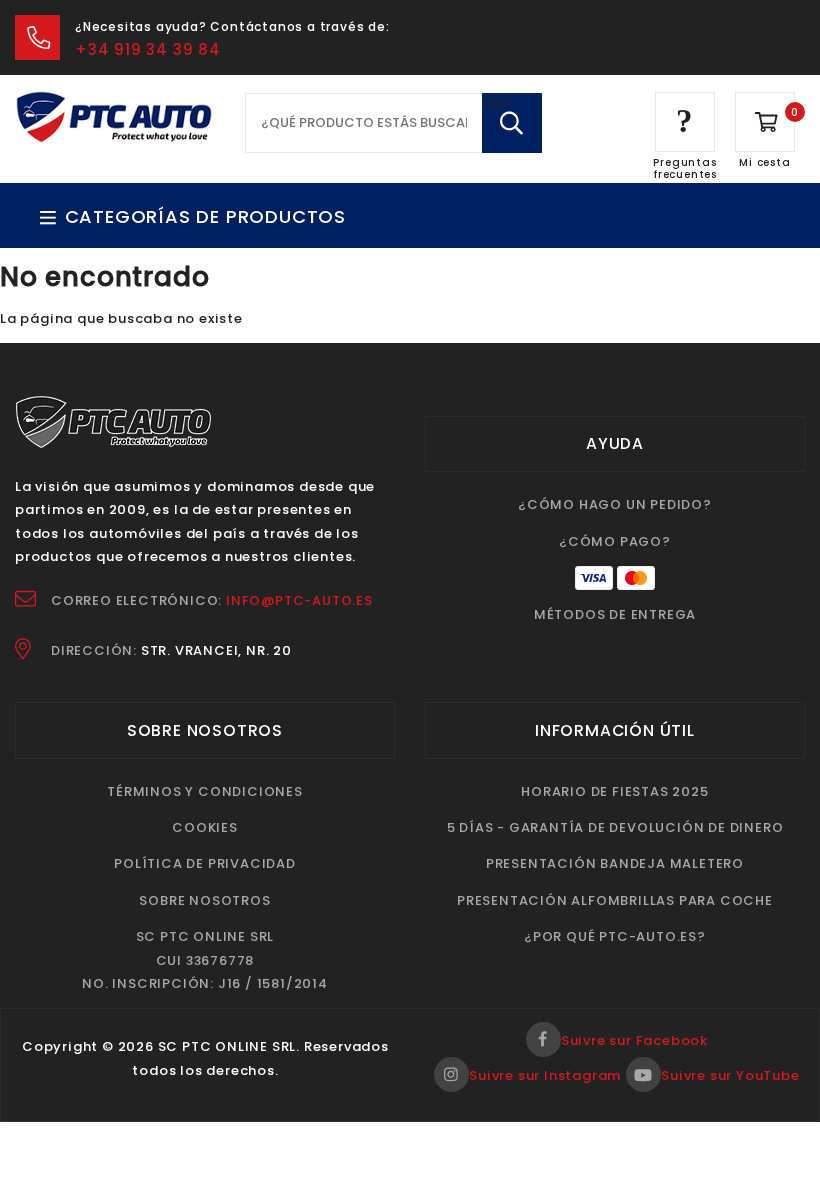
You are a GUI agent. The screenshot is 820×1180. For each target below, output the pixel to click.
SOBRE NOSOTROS (204, 900)
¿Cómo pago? (615, 541)
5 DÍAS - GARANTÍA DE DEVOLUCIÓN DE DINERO (615, 827)
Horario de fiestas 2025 (614, 791)
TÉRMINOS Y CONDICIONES (205, 791)
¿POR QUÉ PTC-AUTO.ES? (615, 936)
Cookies (205, 827)
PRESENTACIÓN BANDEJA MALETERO (615, 863)
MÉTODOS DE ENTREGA (615, 614)
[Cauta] (511, 123)
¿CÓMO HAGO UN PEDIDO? (615, 504)
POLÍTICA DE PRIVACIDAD (205, 863)
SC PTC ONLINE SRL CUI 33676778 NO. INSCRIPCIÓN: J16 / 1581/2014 (205, 960)
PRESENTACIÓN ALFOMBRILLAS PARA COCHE (615, 900)
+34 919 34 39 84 (148, 49)
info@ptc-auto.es (299, 600)
